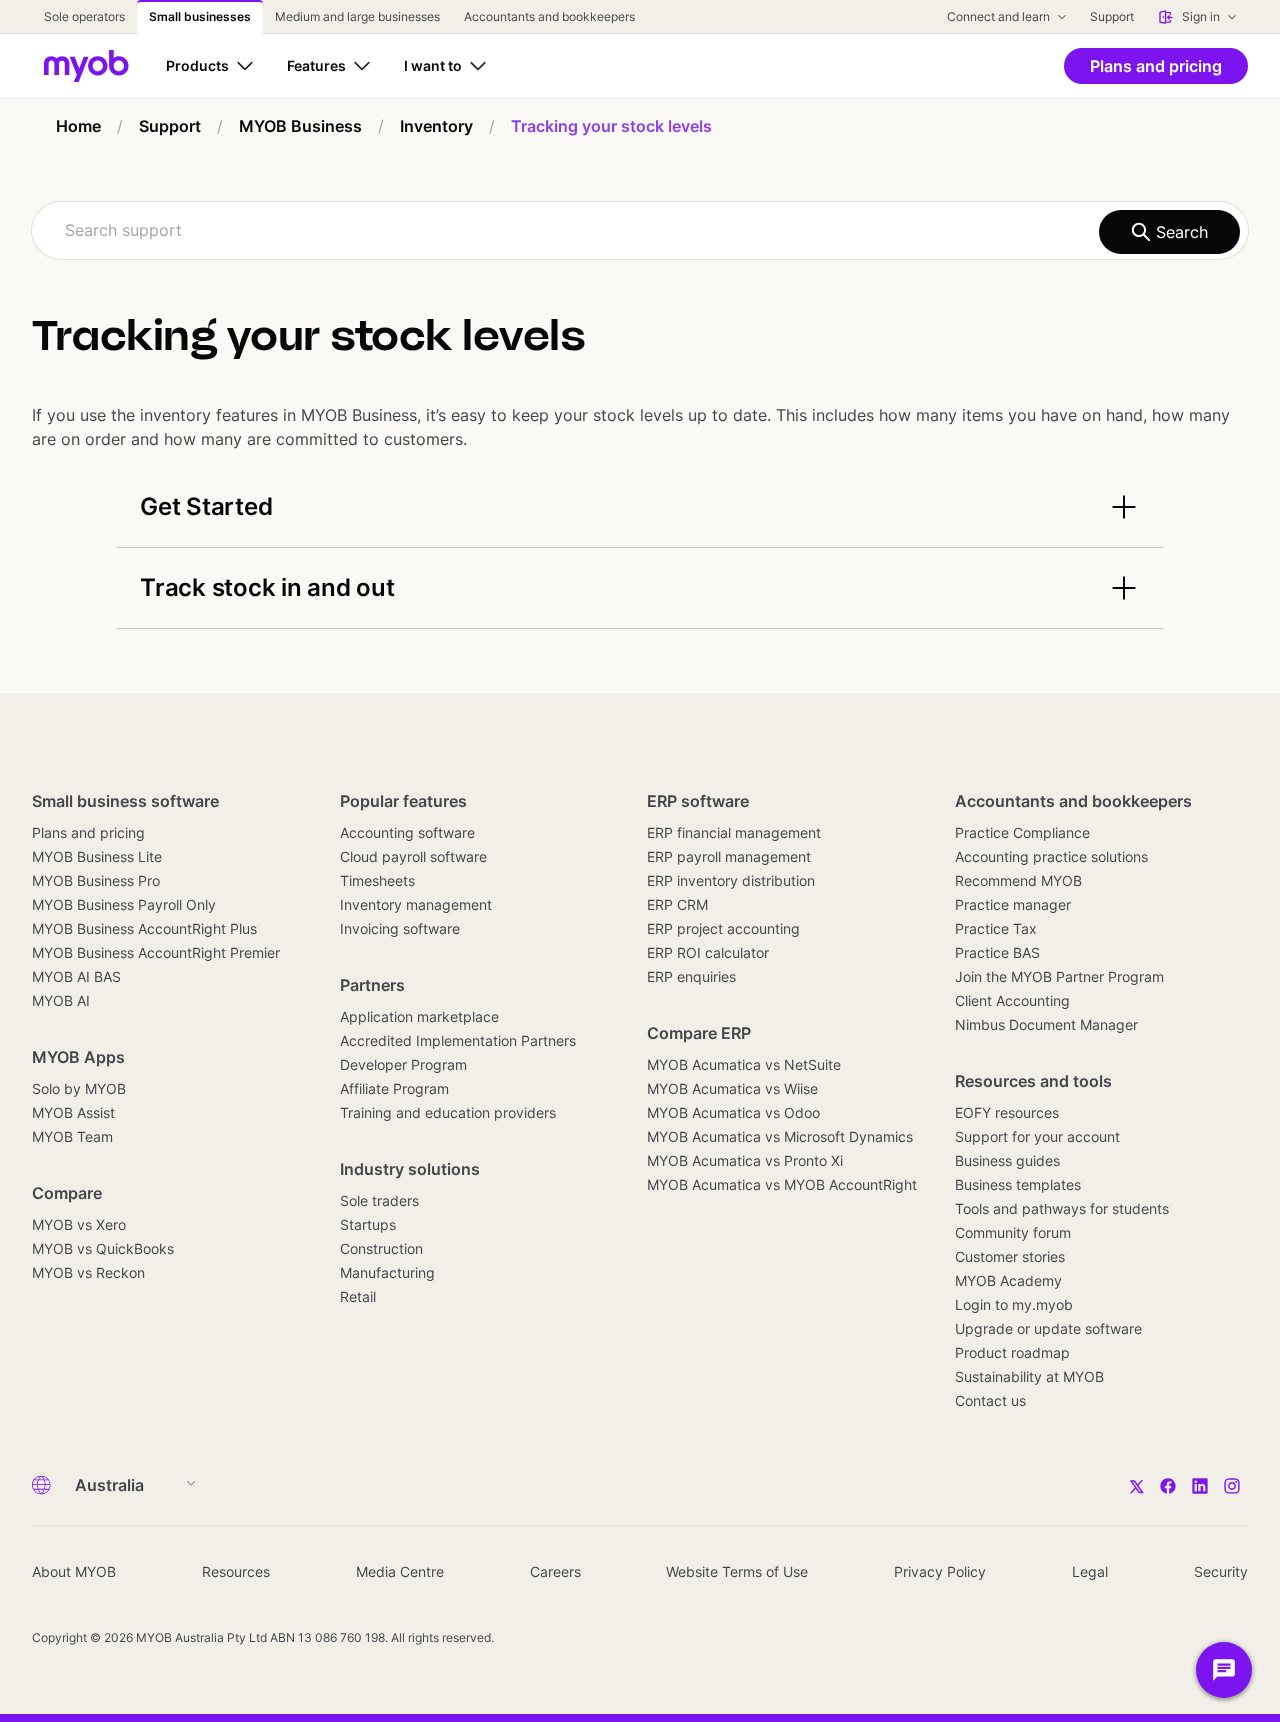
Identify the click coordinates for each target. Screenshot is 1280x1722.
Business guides (1007, 1160)
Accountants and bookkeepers (1073, 801)
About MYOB (74, 1571)
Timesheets (377, 880)
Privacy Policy (940, 1571)
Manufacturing (387, 1272)
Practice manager (1013, 904)
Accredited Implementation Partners (458, 1040)
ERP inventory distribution (731, 880)
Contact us (990, 1400)
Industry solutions (410, 1169)
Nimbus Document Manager (1046, 1024)
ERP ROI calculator (708, 952)
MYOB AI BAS (76, 976)
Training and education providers (448, 1112)
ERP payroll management (729, 856)
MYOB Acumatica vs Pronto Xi (745, 1160)
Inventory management (416, 904)
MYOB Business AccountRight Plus (144, 928)
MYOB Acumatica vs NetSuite (744, 1064)
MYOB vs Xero (79, 1224)
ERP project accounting (723, 928)
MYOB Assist (73, 1112)
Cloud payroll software (413, 856)
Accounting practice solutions (1051, 856)
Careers (555, 1571)
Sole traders (379, 1200)
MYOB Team (72, 1136)
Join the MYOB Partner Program (1059, 976)
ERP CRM (677, 904)
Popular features (403, 801)
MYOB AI (61, 1000)
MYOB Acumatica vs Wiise (732, 1088)
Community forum (1013, 1232)
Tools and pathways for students (1062, 1208)
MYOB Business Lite (97, 856)
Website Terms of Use (737, 1571)
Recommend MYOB (1018, 880)
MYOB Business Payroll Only (124, 904)
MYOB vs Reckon (88, 1272)
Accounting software (407, 832)
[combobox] (640, 230)
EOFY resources (1007, 1112)
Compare (67, 1193)
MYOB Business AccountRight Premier (156, 952)
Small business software (125, 801)
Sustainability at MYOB (1029, 1376)
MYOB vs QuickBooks (103, 1248)
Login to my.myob (1014, 1304)
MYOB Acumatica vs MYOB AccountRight (782, 1184)
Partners (372, 985)
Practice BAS (997, 952)
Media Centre (400, 1571)
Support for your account (1037, 1136)
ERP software (698, 801)
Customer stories (1010, 1256)
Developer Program (403, 1064)
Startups (368, 1224)
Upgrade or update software (1048, 1328)
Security (1221, 1571)
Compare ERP (699, 1033)
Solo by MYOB (79, 1088)
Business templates (1018, 1184)
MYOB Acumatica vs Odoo (733, 1112)
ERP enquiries (691, 976)
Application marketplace (419, 1016)
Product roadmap (1012, 1352)
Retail (358, 1296)
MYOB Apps (78, 1057)
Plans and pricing (88, 832)
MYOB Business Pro (96, 880)
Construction (381, 1248)
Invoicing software (400, 928)
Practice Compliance (1022, 832)
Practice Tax (996, 928)
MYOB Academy (1008, 1280)
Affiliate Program (394, 1088)
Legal (1090, 1571)
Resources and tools (1033, 1081)
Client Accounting (1012, 1000)
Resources (236, 1571)
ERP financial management (734, 832)
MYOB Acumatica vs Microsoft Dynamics (780, 1136)
